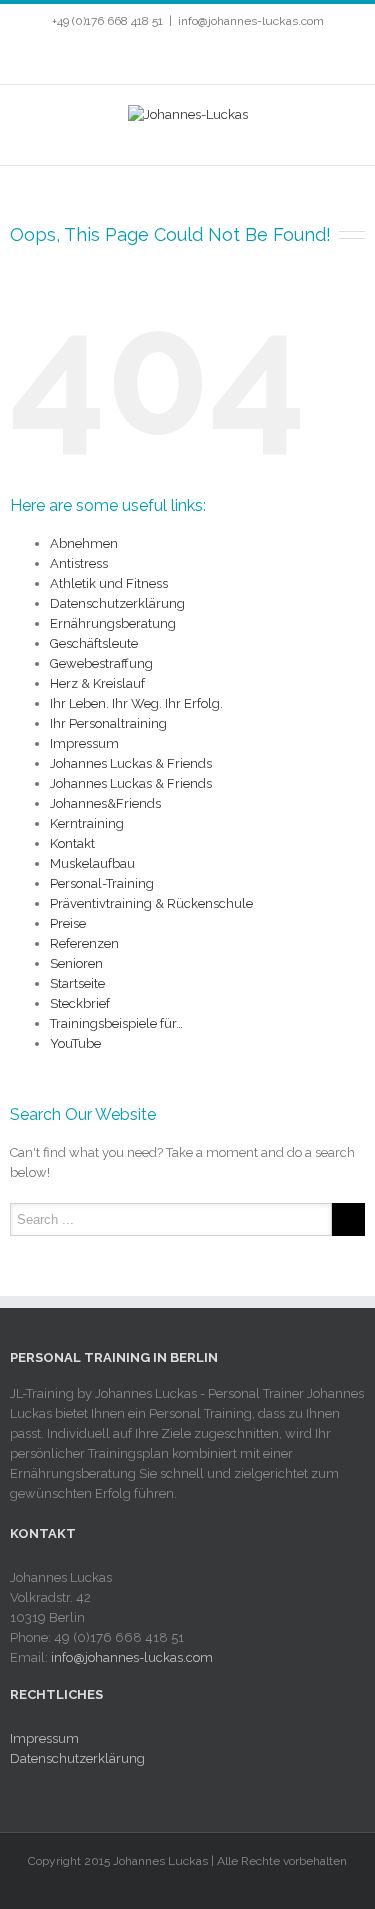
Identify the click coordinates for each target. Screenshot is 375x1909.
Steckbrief (80, 1003)
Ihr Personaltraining (108, 723)
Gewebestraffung (101, 663)
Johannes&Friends (105, 803)
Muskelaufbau (92, 863)
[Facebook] (114, 56)
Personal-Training (102, 883)
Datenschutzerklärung (117, 603)
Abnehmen (84, 543)
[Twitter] (146, 56)
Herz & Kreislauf (97, 683)
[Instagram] (210, 56)
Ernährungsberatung (113, 623)
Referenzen (84, 943)
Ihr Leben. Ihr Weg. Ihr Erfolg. (136, 703)
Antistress (79, 563)
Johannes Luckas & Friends (131, 763)
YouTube (75, 1043)
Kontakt (72, 843)
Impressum (84, 743)
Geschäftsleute (94, 643)
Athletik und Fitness (109, 583)
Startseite (77, 983)
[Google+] (242, 56)
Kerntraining (87, 823)
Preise (68, 923)
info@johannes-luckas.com (251, 21)
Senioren (76, 963)
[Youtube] (178, 56)
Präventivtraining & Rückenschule (151, 903)
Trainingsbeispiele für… (116, 1023)
